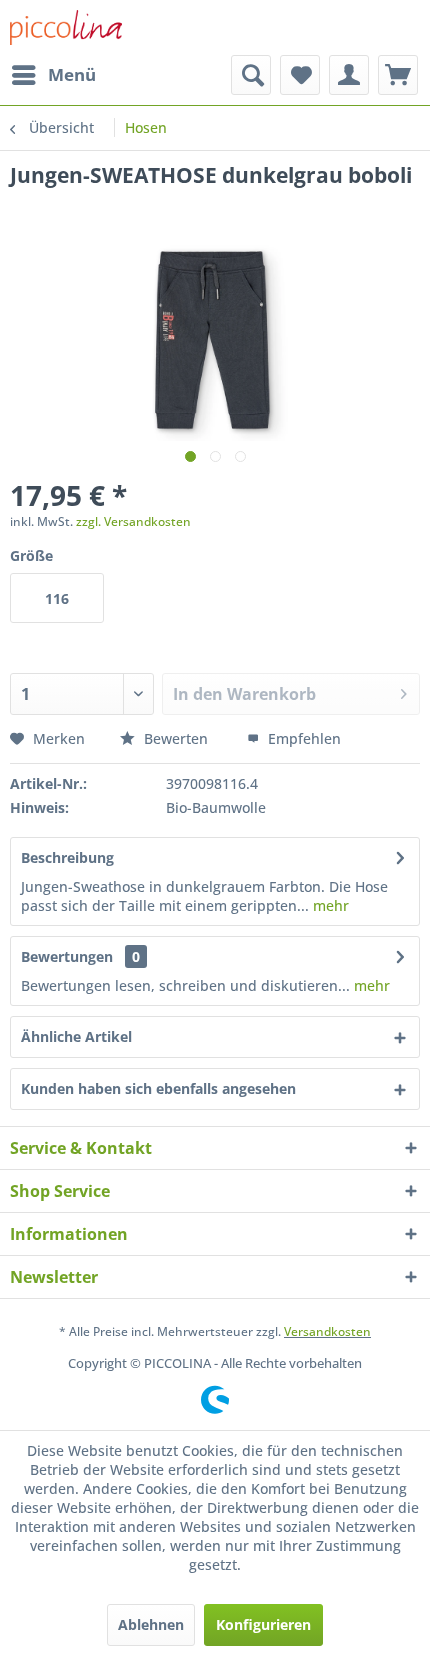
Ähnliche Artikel (76, 1036)
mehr (329, 905)
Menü (72, 74)
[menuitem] (53, 75)
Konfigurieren (263, 1624)
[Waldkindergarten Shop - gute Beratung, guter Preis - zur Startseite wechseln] (66, 27)
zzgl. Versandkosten (133, 521)
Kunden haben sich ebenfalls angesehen (158, 1088)
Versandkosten (327, 1331)
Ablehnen (151, 1624)
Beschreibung (67, 857)
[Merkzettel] (300, 75)
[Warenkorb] (398, 75)
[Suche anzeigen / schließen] (251, 75)
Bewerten (176, 738)
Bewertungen (67, 956)
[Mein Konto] (349, 75)
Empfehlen (302, 738)
